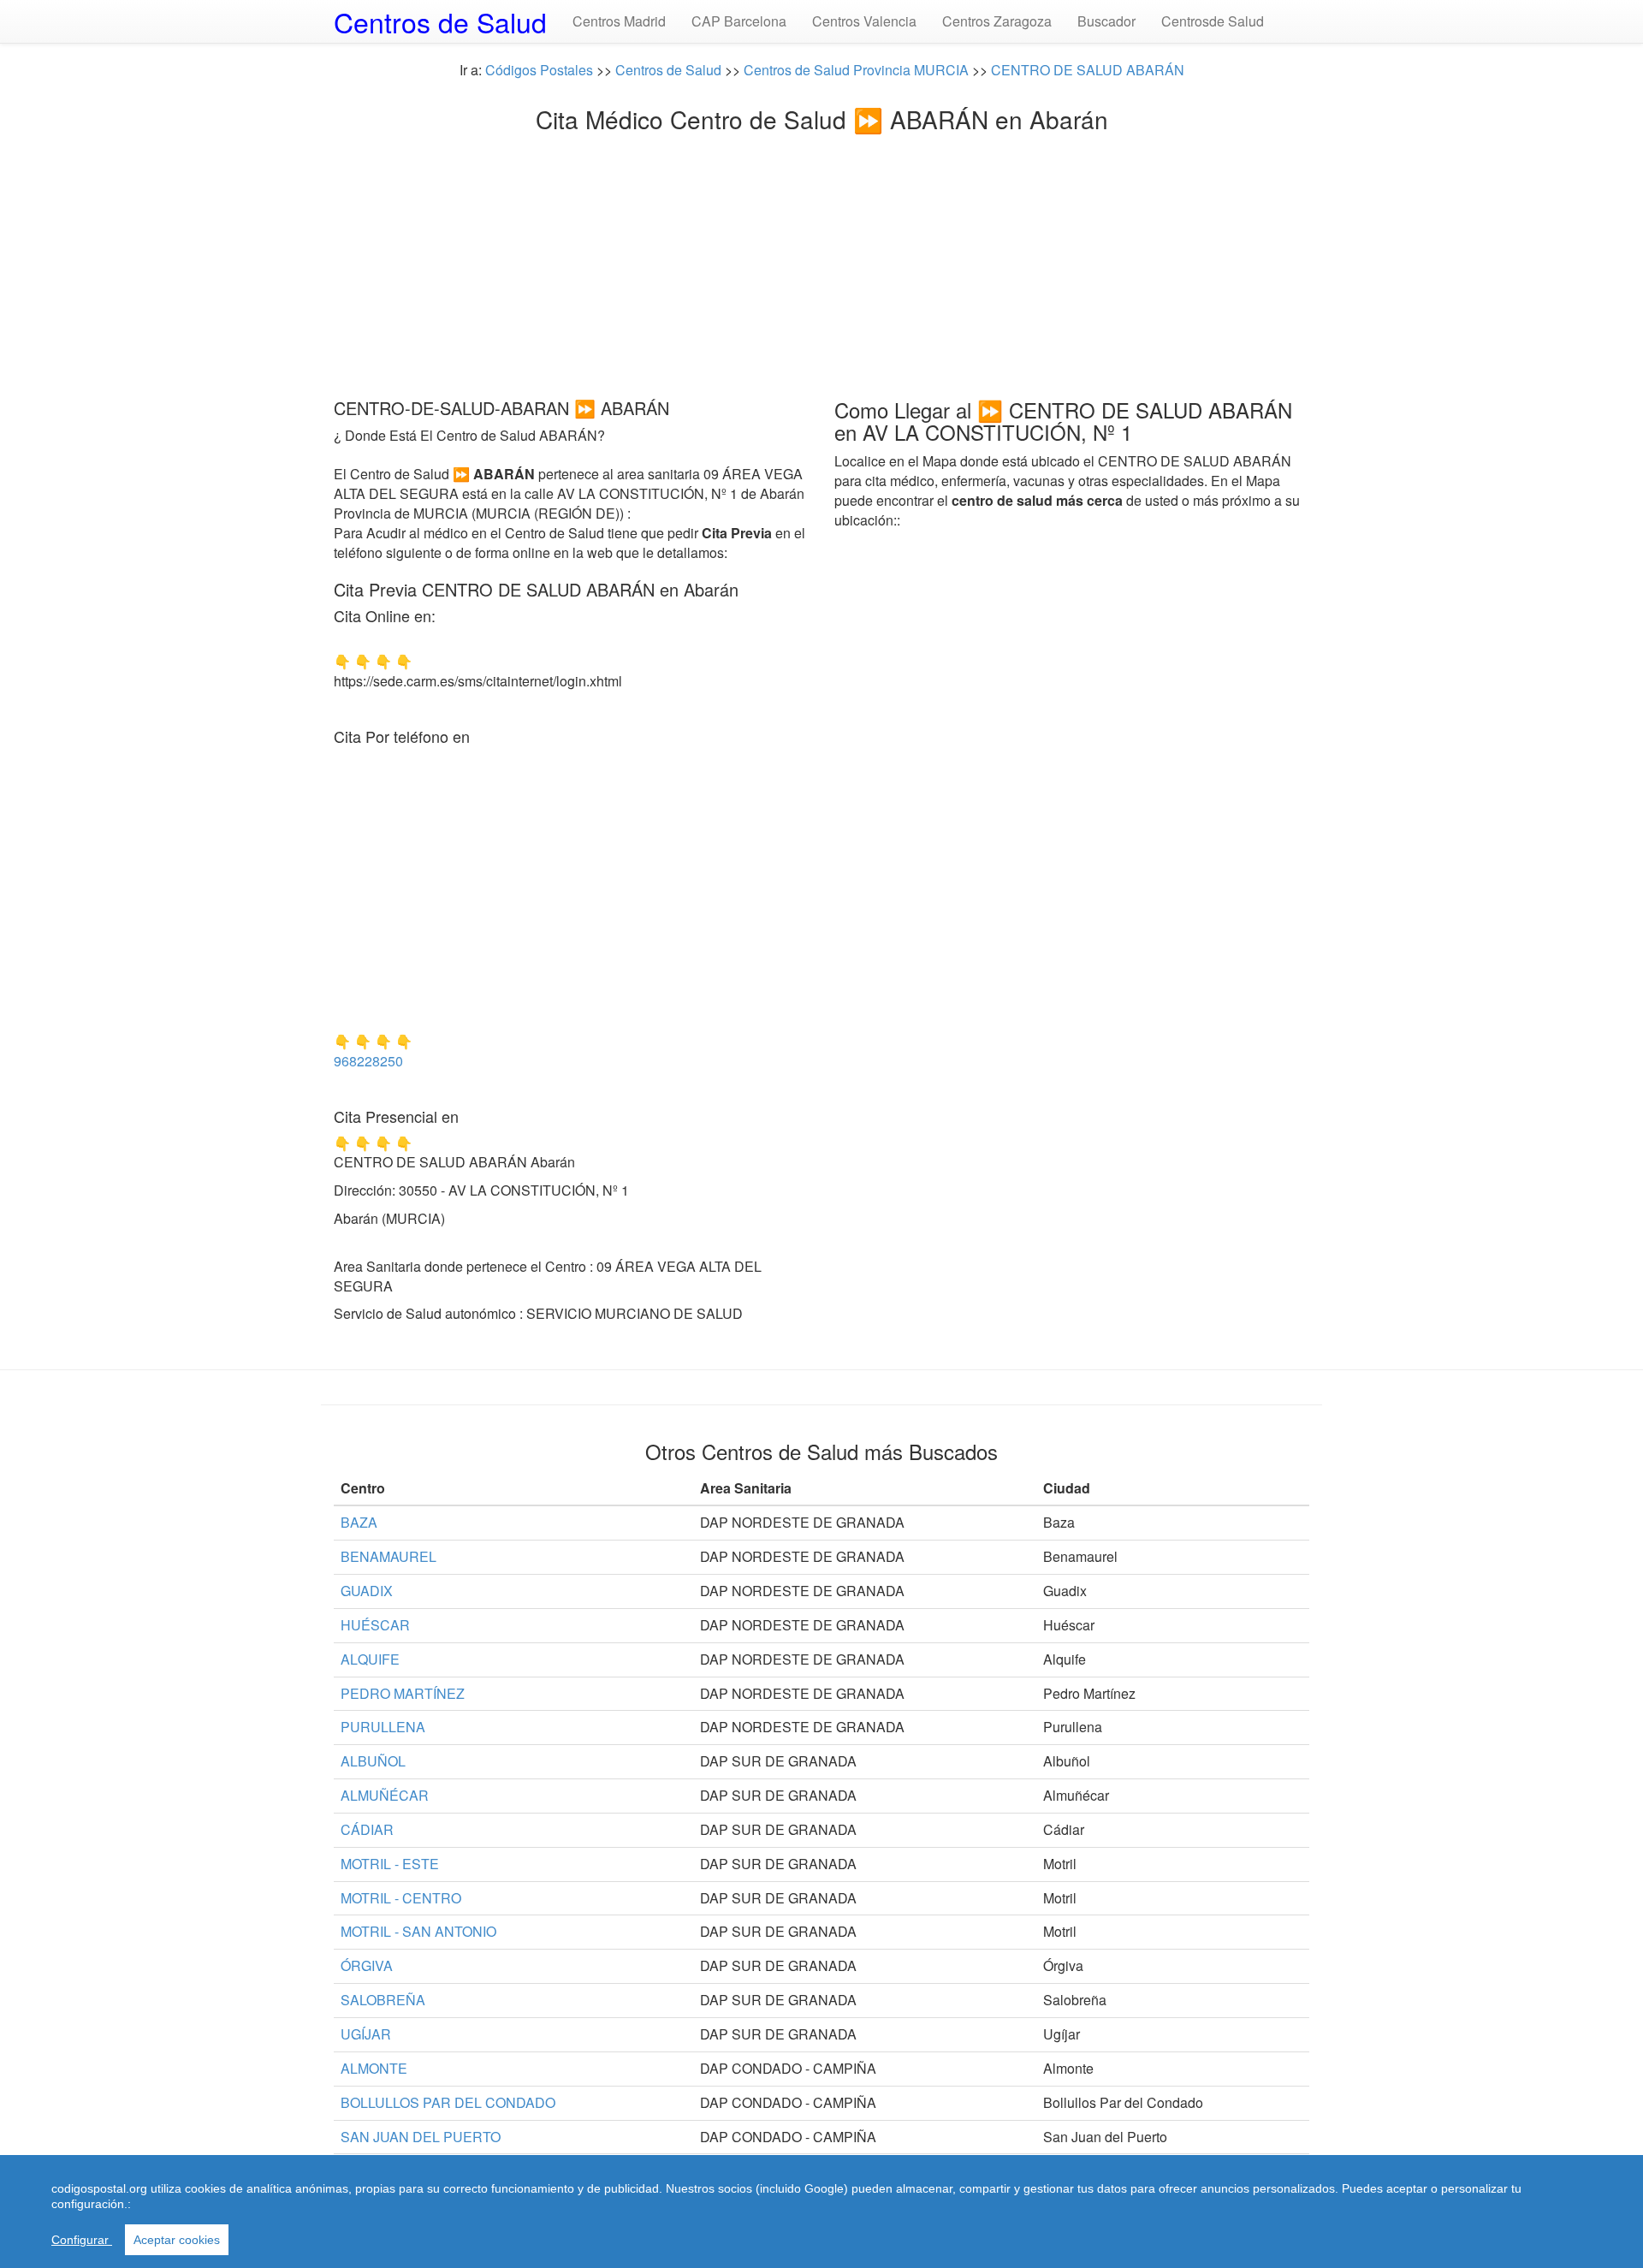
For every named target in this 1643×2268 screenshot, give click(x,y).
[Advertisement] (821, 261)
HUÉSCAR (375, 1625)
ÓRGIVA (367, 1965)
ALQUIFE (370, 1659)
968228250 (368, 1061)
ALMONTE (374, 2068)
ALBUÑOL (373, 1761)
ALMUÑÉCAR (385, 1795)
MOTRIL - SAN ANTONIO (418, 1931)
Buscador (1106, 21)
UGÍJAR (366, 2034)
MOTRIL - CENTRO (401, 1898)
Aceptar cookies (177, 2240)
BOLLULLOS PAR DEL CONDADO (448, 2102)
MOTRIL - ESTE (390, 1864)
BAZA (359, 1522)
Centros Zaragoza (997, 21)
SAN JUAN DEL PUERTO (421, 2137)
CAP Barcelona (739, 21)
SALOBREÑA (383, 2000)
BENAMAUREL (389, 1556)
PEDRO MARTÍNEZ (403, 1693)
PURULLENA (383, 1727)
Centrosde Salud (1213, 21)
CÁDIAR (367, 1829)
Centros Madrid (619, 21)
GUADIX (367, 1591)
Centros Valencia (864, 21)
